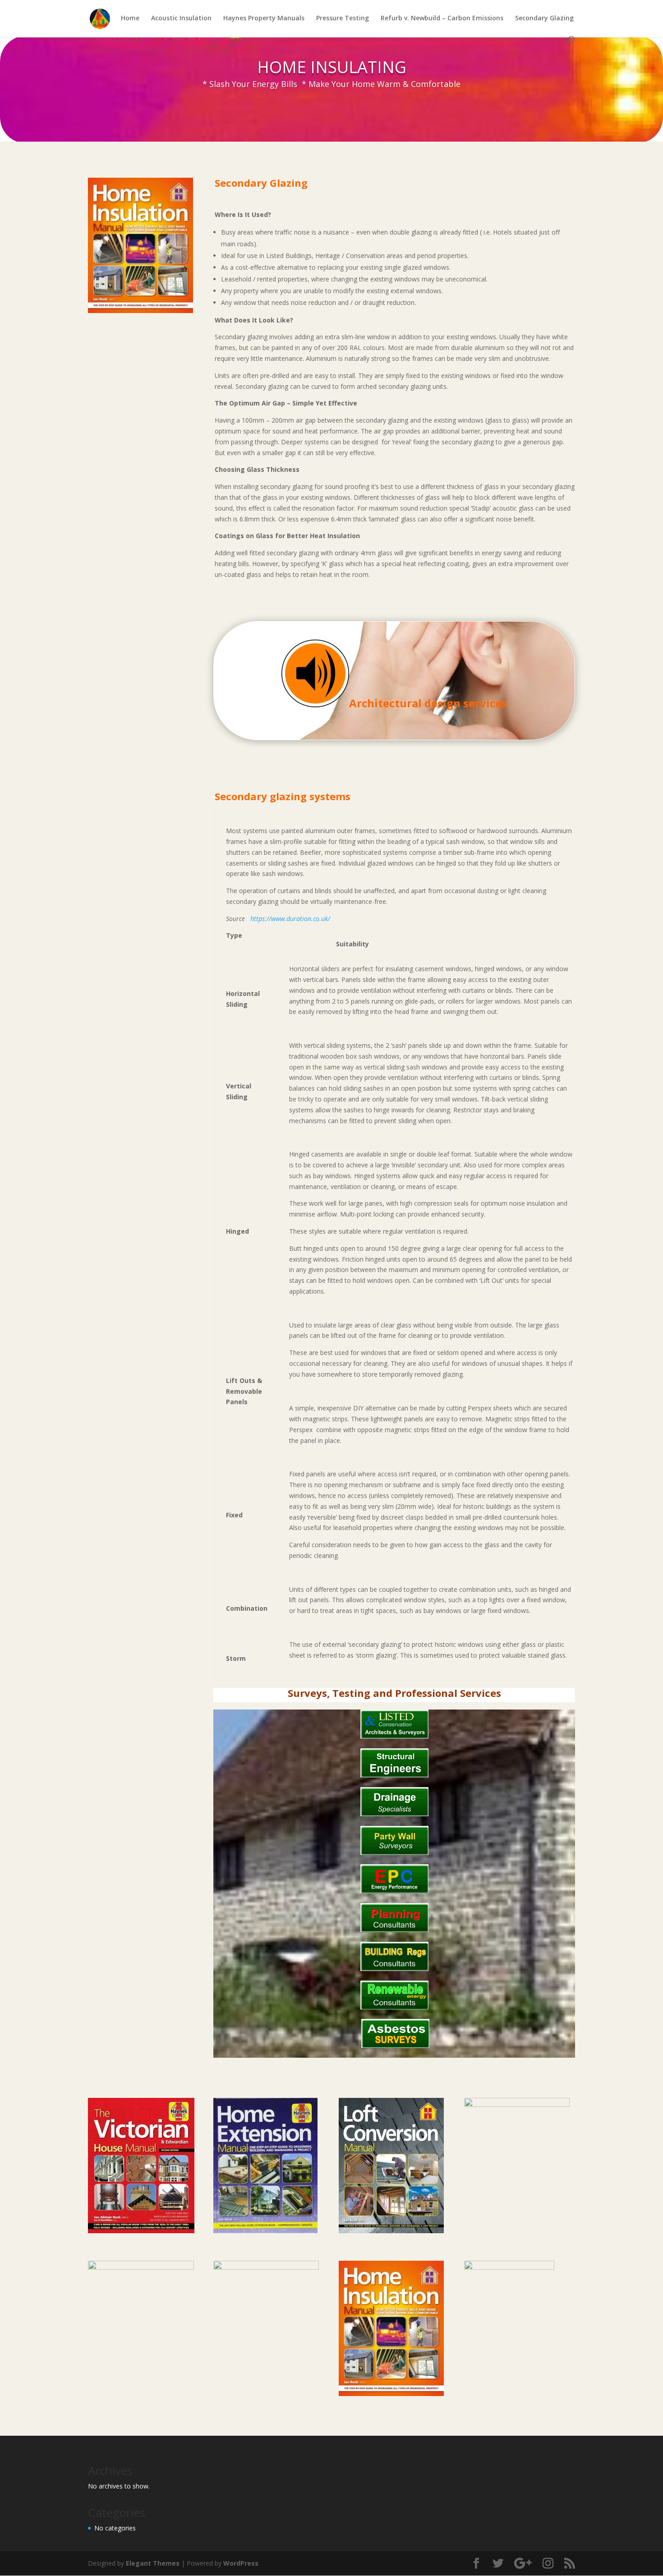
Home (130, 18)
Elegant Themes (153, 2563)
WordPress (241, 2563)
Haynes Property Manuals (264, 18)
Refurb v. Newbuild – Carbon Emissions (442, 18)
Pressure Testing (343, 18)
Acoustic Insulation (181, 18)
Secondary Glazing (544, 18)
